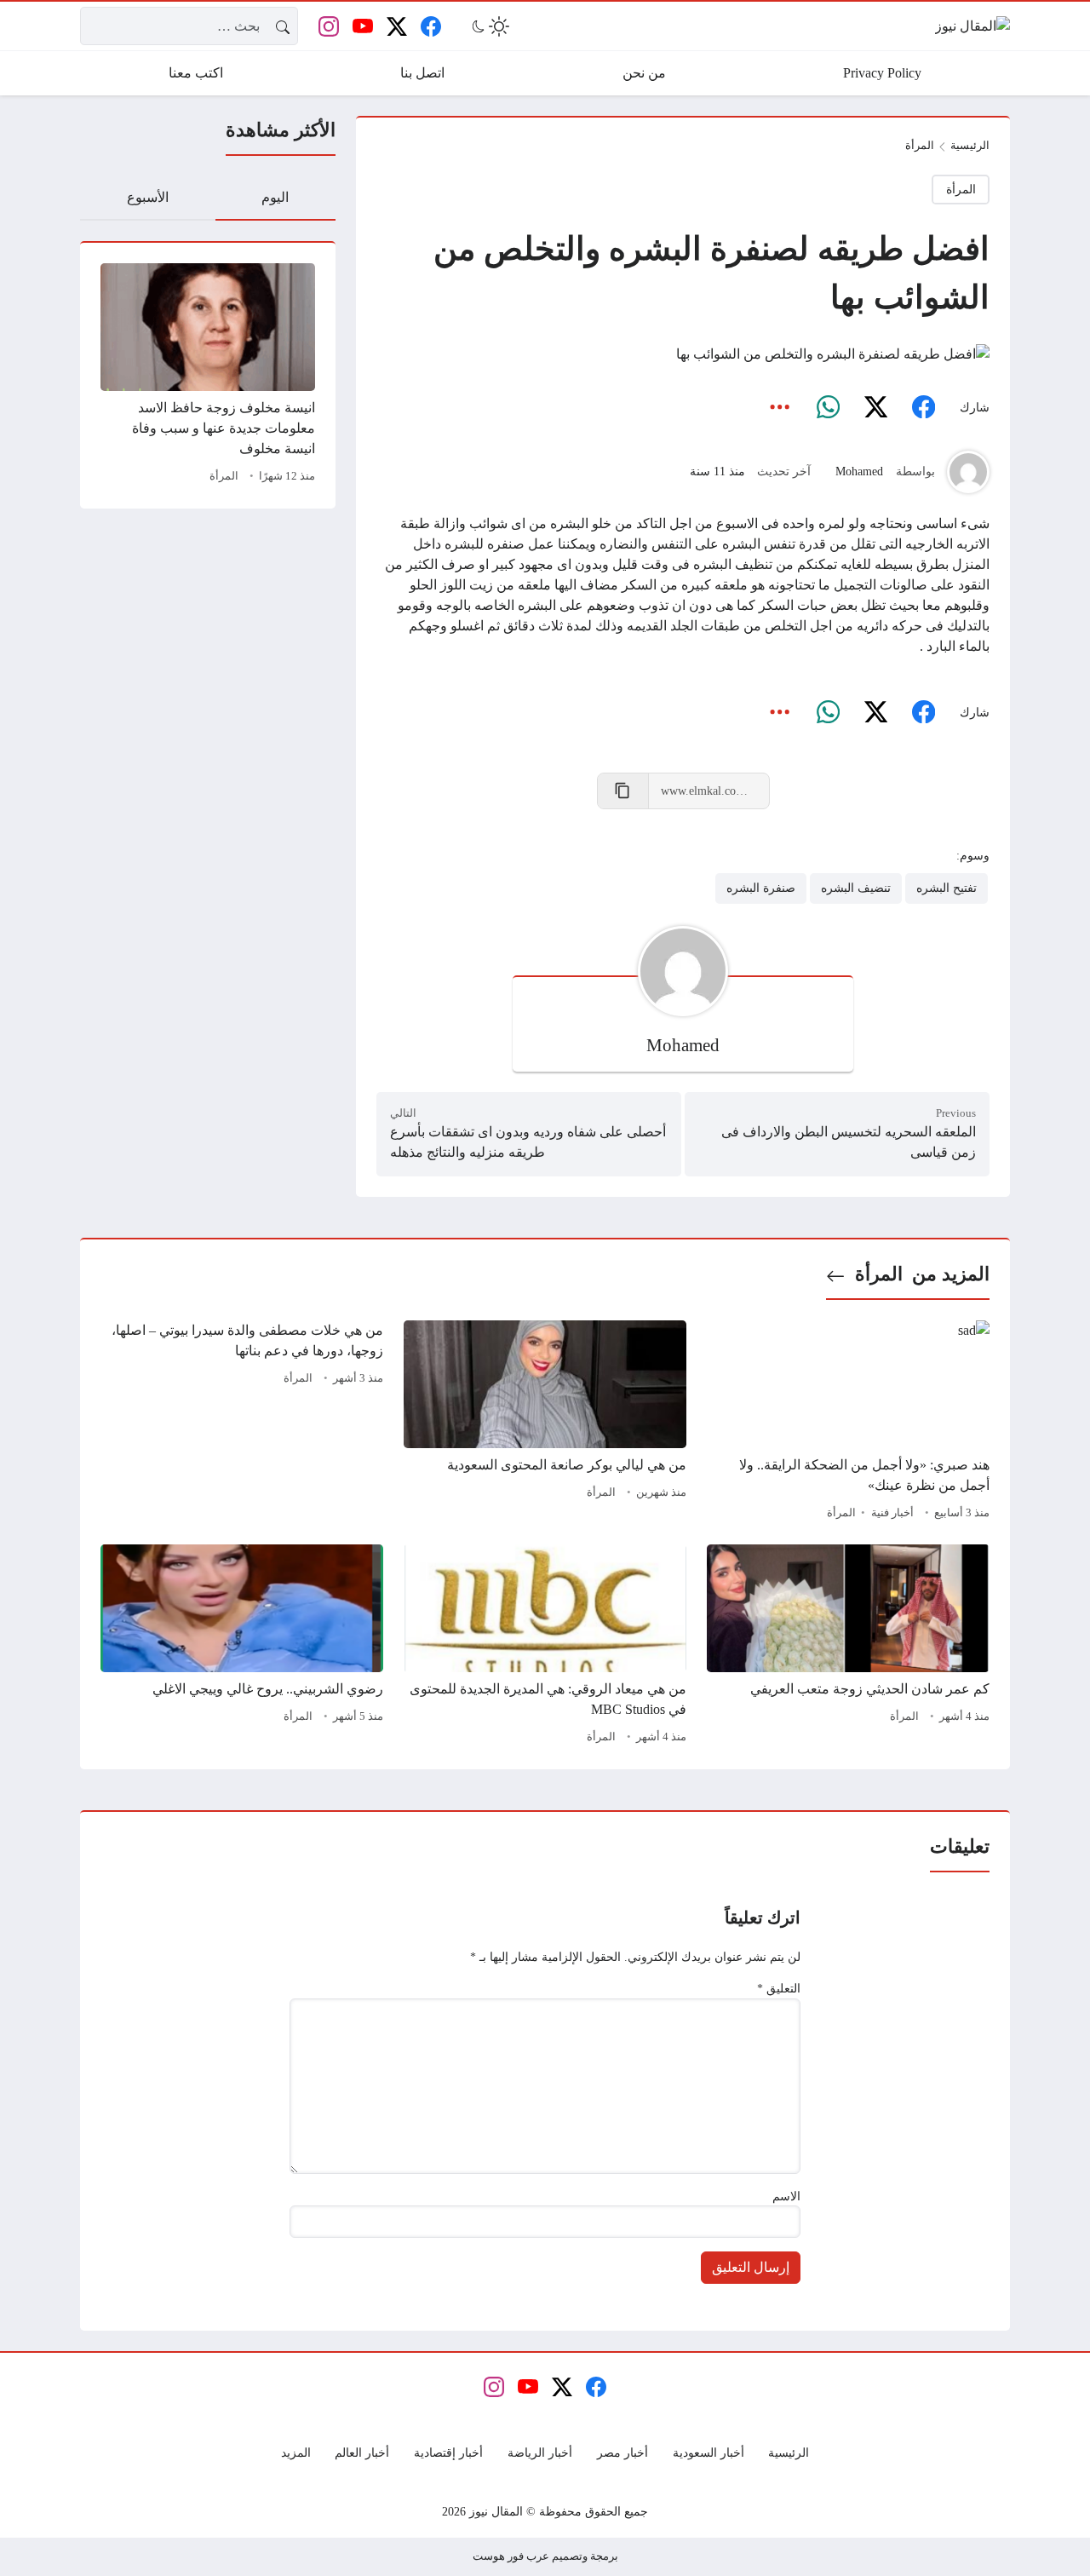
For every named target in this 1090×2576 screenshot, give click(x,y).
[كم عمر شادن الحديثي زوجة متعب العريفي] (848, 1647)
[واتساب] (828, 407)
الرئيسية (970, 146)
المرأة (224, 476)
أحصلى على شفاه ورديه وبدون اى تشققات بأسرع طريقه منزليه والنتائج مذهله (528, 1142)
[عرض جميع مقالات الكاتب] (968, 472)
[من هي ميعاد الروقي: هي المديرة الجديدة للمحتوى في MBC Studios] (545, 1647)
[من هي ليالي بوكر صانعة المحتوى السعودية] (545, 1423)
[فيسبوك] (923, 407)
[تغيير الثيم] (489, 26)
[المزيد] (780, 407)
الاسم (786, 2196)
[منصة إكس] (875, 407)
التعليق (779, 1988)
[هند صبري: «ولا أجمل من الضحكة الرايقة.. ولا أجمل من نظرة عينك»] (848, 1423)
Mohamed (859, 471)
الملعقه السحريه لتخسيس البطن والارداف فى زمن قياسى (849, 1142)
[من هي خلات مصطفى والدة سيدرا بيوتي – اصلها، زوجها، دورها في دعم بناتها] (242, 1423)
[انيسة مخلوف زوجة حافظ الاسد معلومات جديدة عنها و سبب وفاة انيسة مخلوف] (208, 376)
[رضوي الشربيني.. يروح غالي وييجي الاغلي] (242, 1647)
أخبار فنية (892, 1513)
